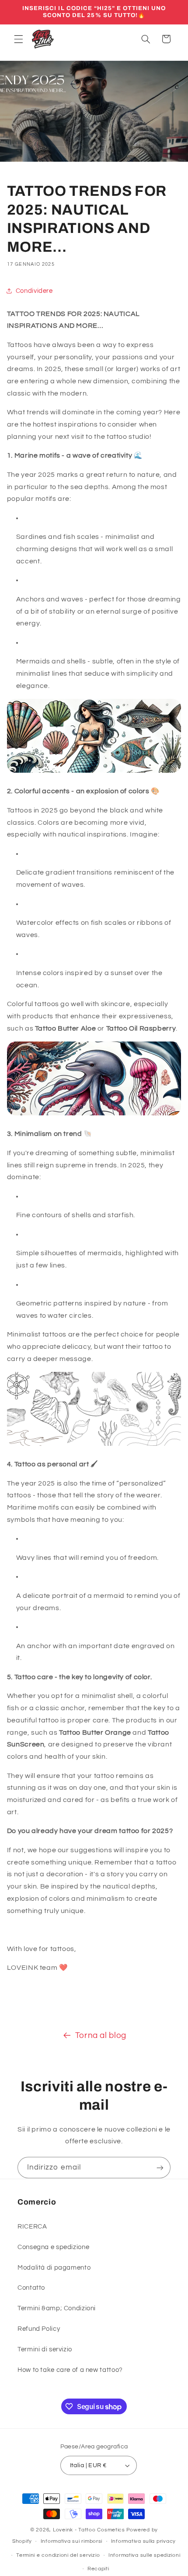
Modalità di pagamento (54, 2268)
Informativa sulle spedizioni (144, 2555)
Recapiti (98, 2569)
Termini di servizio (45, 2349)
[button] (18, 39)
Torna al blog (101, 2036)
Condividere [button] (34, 291)
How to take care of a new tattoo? (70, 2370)
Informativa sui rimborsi (72, 2541)
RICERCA (32, 2227)
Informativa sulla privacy (143, 2541)
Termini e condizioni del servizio (58, 2555)
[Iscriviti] (160, 2168)
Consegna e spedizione (53, 2247)
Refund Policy (39, 2329)
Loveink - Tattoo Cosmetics (89, 2530)
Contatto (31, 2288)
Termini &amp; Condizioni (57, 2308)
